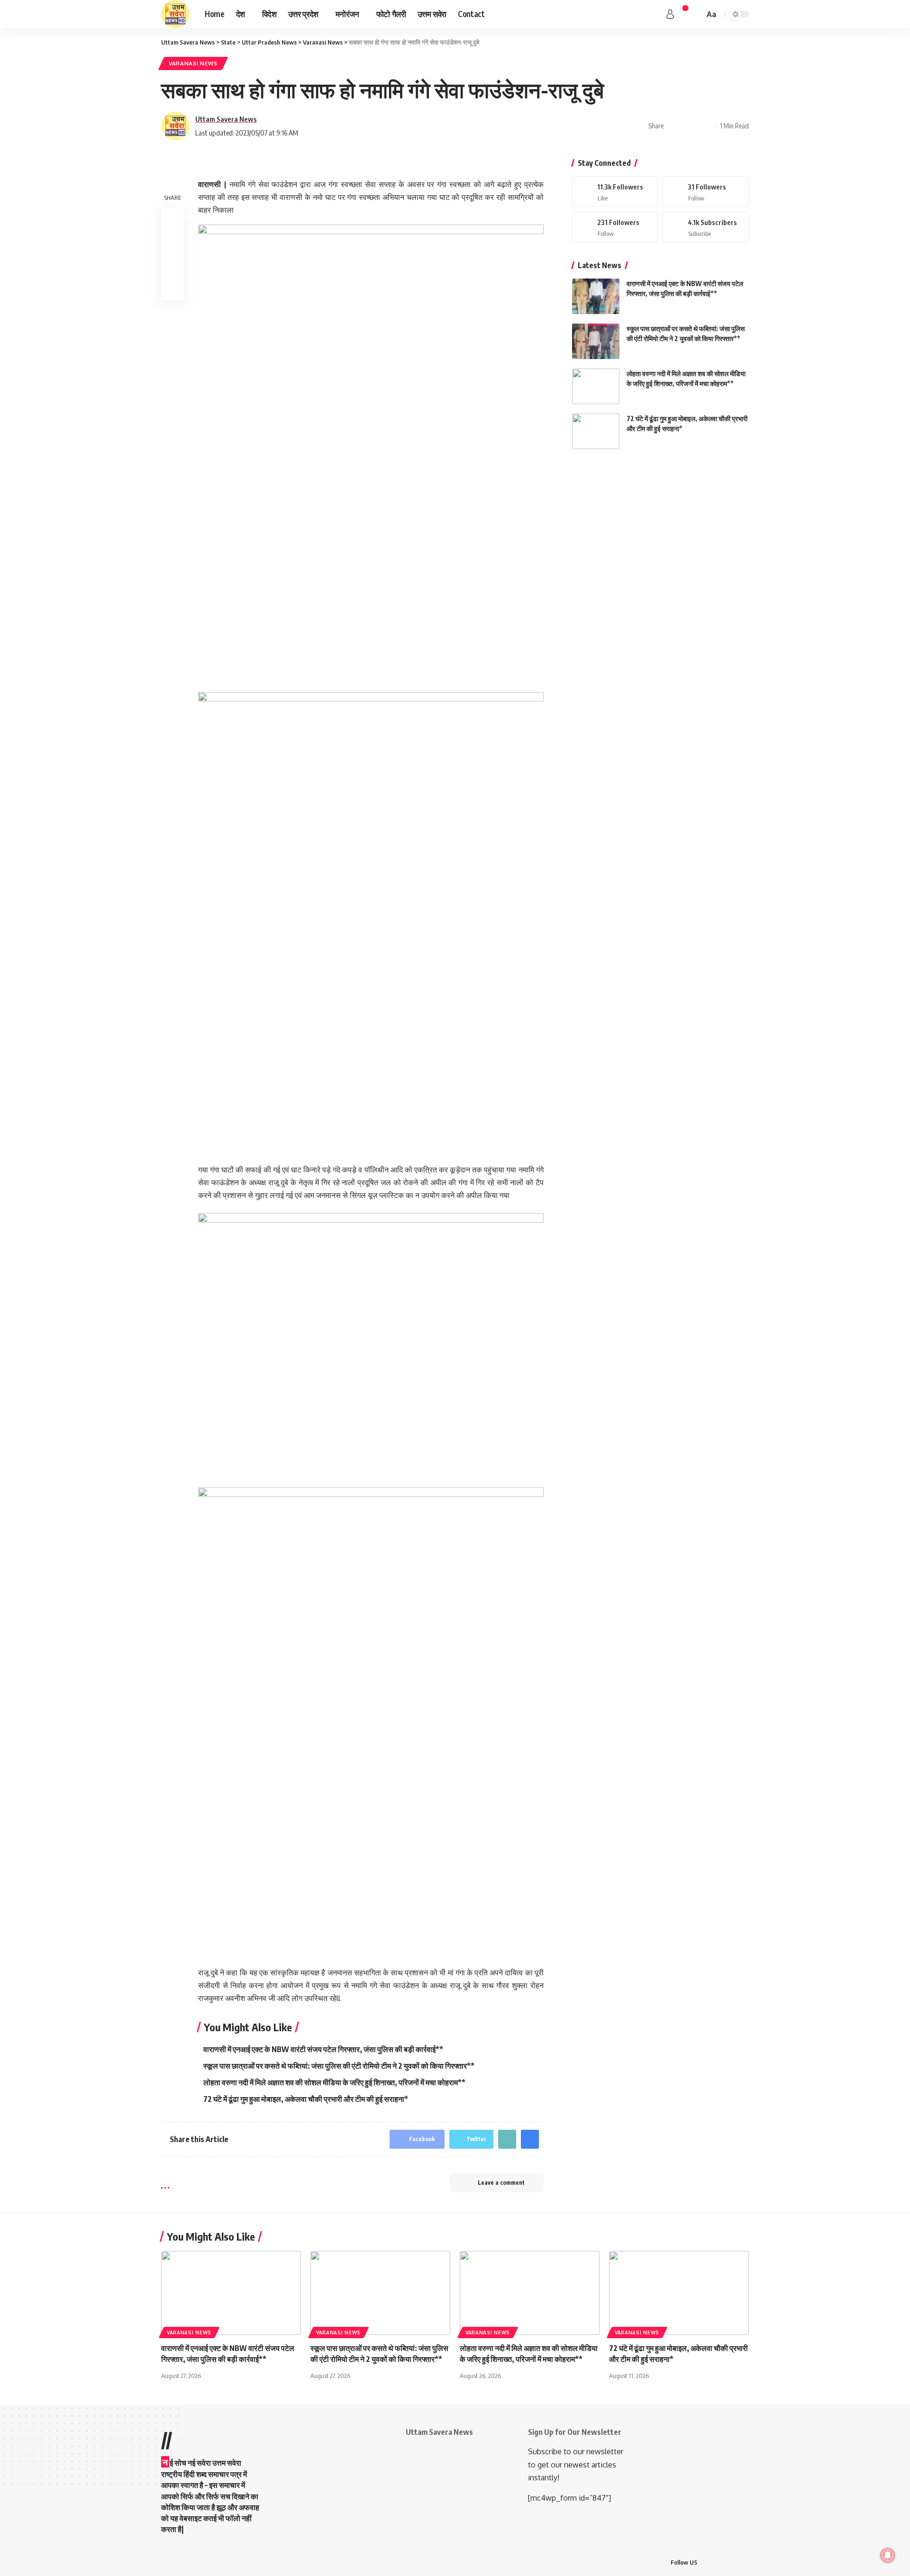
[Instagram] (615, 227)
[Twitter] (706, 192)
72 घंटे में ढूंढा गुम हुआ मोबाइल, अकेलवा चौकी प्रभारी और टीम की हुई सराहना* (306, 2099)
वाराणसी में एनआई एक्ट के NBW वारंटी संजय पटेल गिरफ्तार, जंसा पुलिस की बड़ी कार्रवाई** (323, 2049)
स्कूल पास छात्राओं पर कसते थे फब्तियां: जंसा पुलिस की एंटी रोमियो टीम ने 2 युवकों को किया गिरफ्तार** (339, 2066)
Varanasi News (193, 63)
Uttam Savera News (226, 119)
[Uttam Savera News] (175, 14)
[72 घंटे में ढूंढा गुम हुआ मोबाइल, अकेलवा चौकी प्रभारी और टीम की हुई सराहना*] (596, 431)
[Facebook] (615, 192)
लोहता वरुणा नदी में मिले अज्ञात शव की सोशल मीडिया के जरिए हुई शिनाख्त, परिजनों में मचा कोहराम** (334, 2082)
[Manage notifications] (888, 2555)
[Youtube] (706, 227)
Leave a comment (501, 2183)
